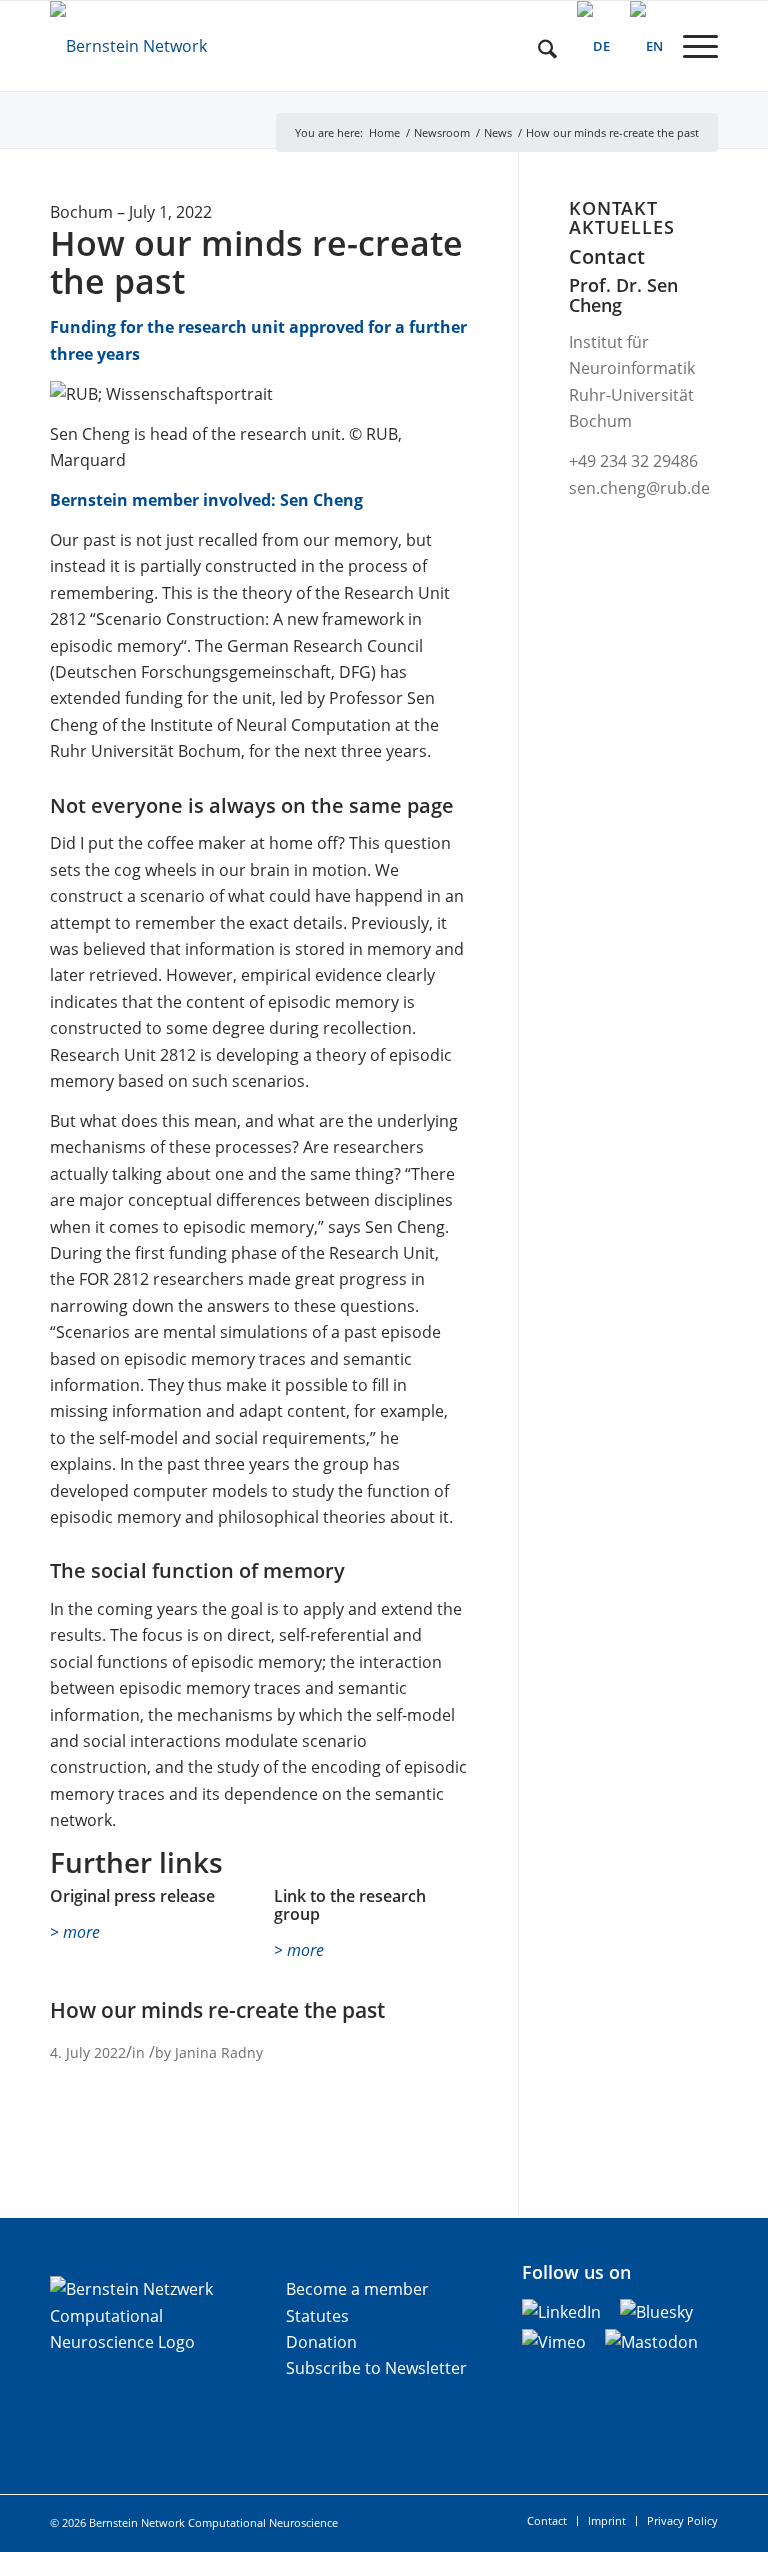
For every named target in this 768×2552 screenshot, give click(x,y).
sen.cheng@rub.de (639, 488)
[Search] (537, 46)
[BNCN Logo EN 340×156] (185, 46)
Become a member (357, 2289)
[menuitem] (537, 46)
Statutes (317, 2316)
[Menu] (690, 46)
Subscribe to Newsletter (376, 2368)
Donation (321, 2342)
